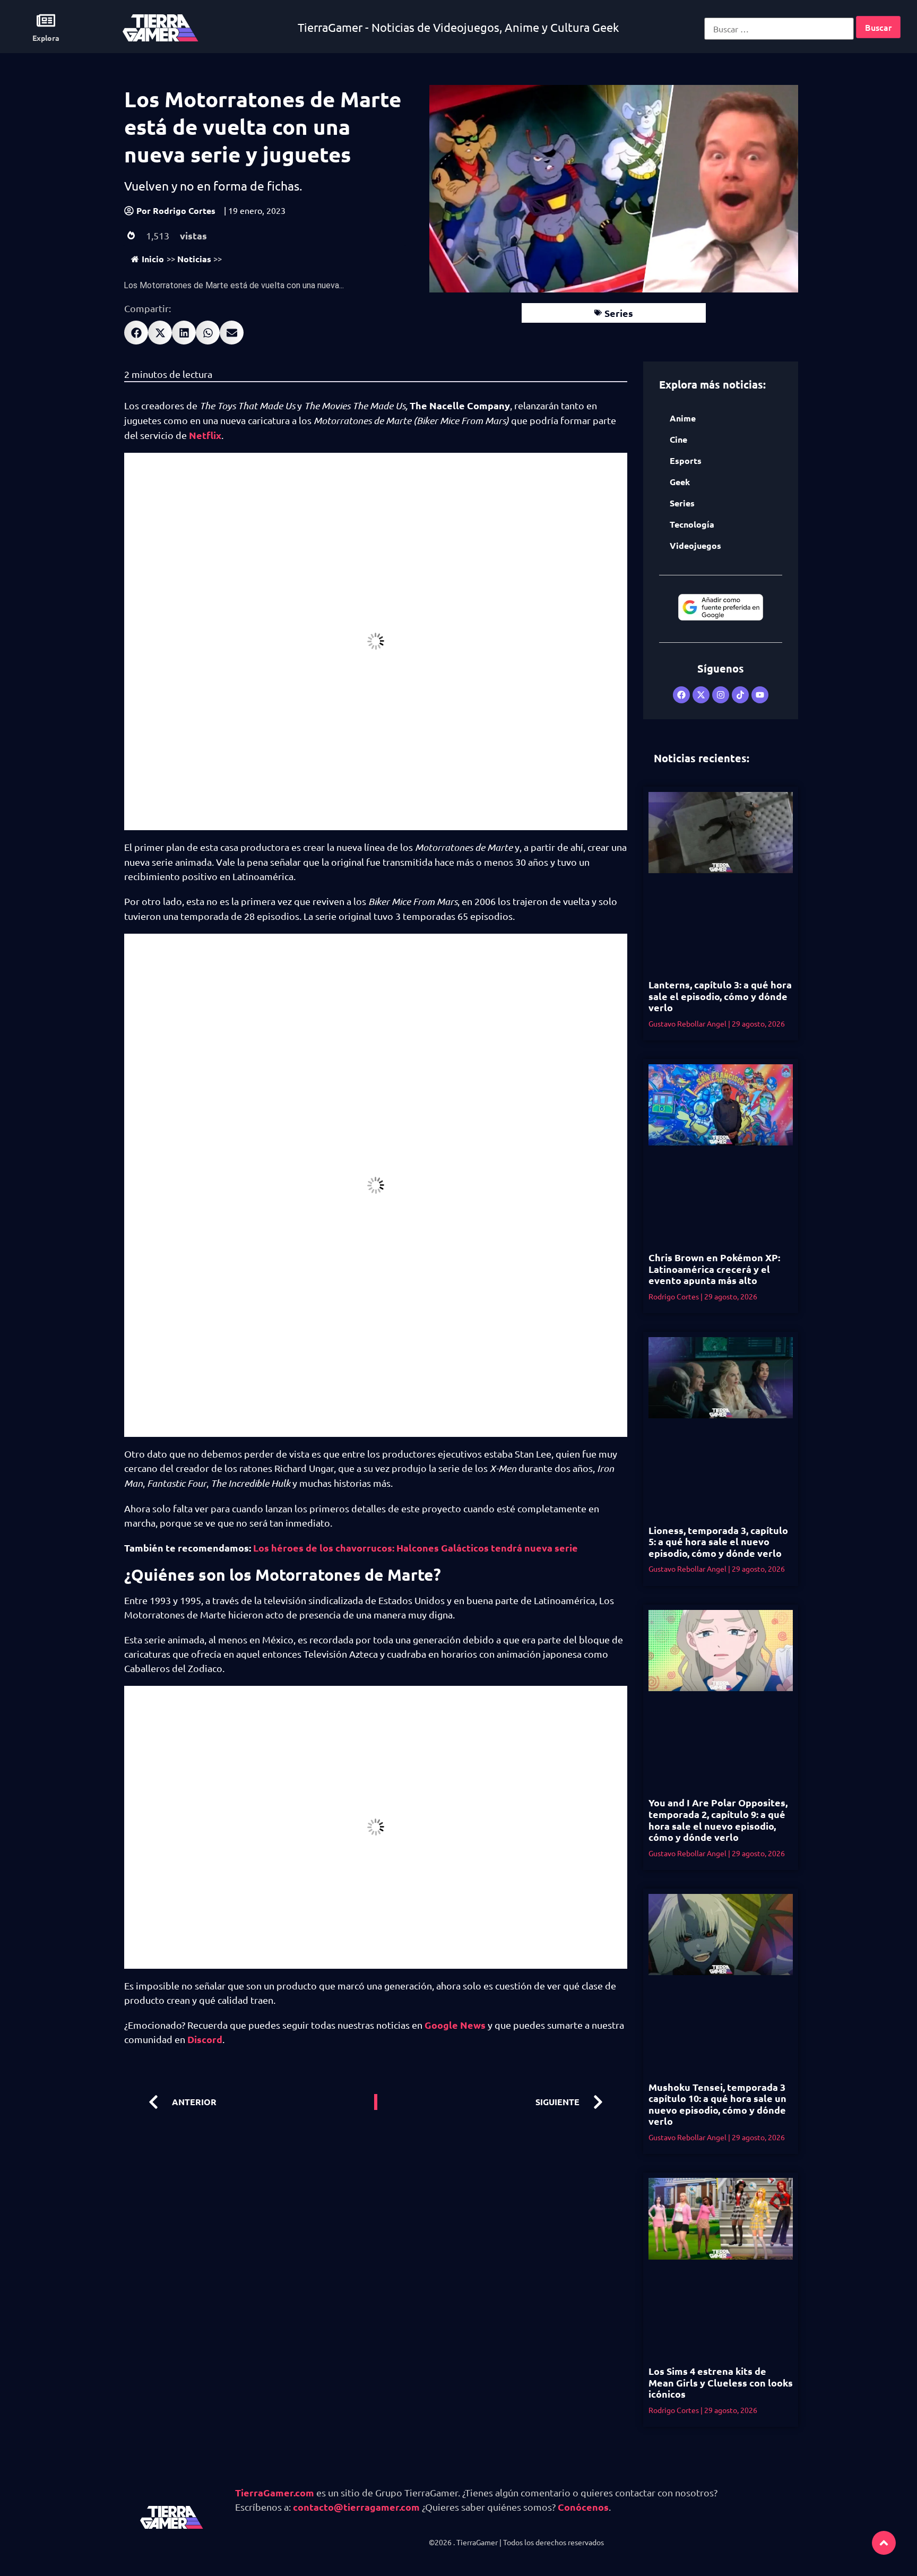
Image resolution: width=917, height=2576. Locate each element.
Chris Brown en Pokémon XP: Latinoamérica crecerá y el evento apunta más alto (714, 1269)
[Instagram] (721, 695)
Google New (453, 2025)
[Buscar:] (779, 29)
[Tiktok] (740, 695)
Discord (205, 2039)
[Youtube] (760, 695)
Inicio (153, 259)
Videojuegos (695, 545)
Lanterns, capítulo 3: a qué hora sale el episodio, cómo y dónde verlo (720, 996)
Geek (680, 482)
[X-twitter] (701, 695)
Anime (683, 418)
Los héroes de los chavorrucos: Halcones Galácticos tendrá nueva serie (416, 1548)
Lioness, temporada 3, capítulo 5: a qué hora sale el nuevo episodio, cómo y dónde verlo (718, 1541)
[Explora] (46, 20)
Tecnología (692, 524)
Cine (678, 439)
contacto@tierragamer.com (356, 2507)
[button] (136, 333)
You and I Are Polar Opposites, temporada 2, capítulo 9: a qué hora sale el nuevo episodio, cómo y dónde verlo (718, 1820)
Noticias (194, 259)
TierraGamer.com (275, 2492)
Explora (46, 38)
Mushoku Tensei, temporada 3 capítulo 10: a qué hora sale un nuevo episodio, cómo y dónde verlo (717, 2104)
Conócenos (583, 2507)
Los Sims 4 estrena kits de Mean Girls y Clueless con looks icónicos (721, 2382)
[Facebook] (681, 695)
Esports (686, 460)
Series (619, 313)
